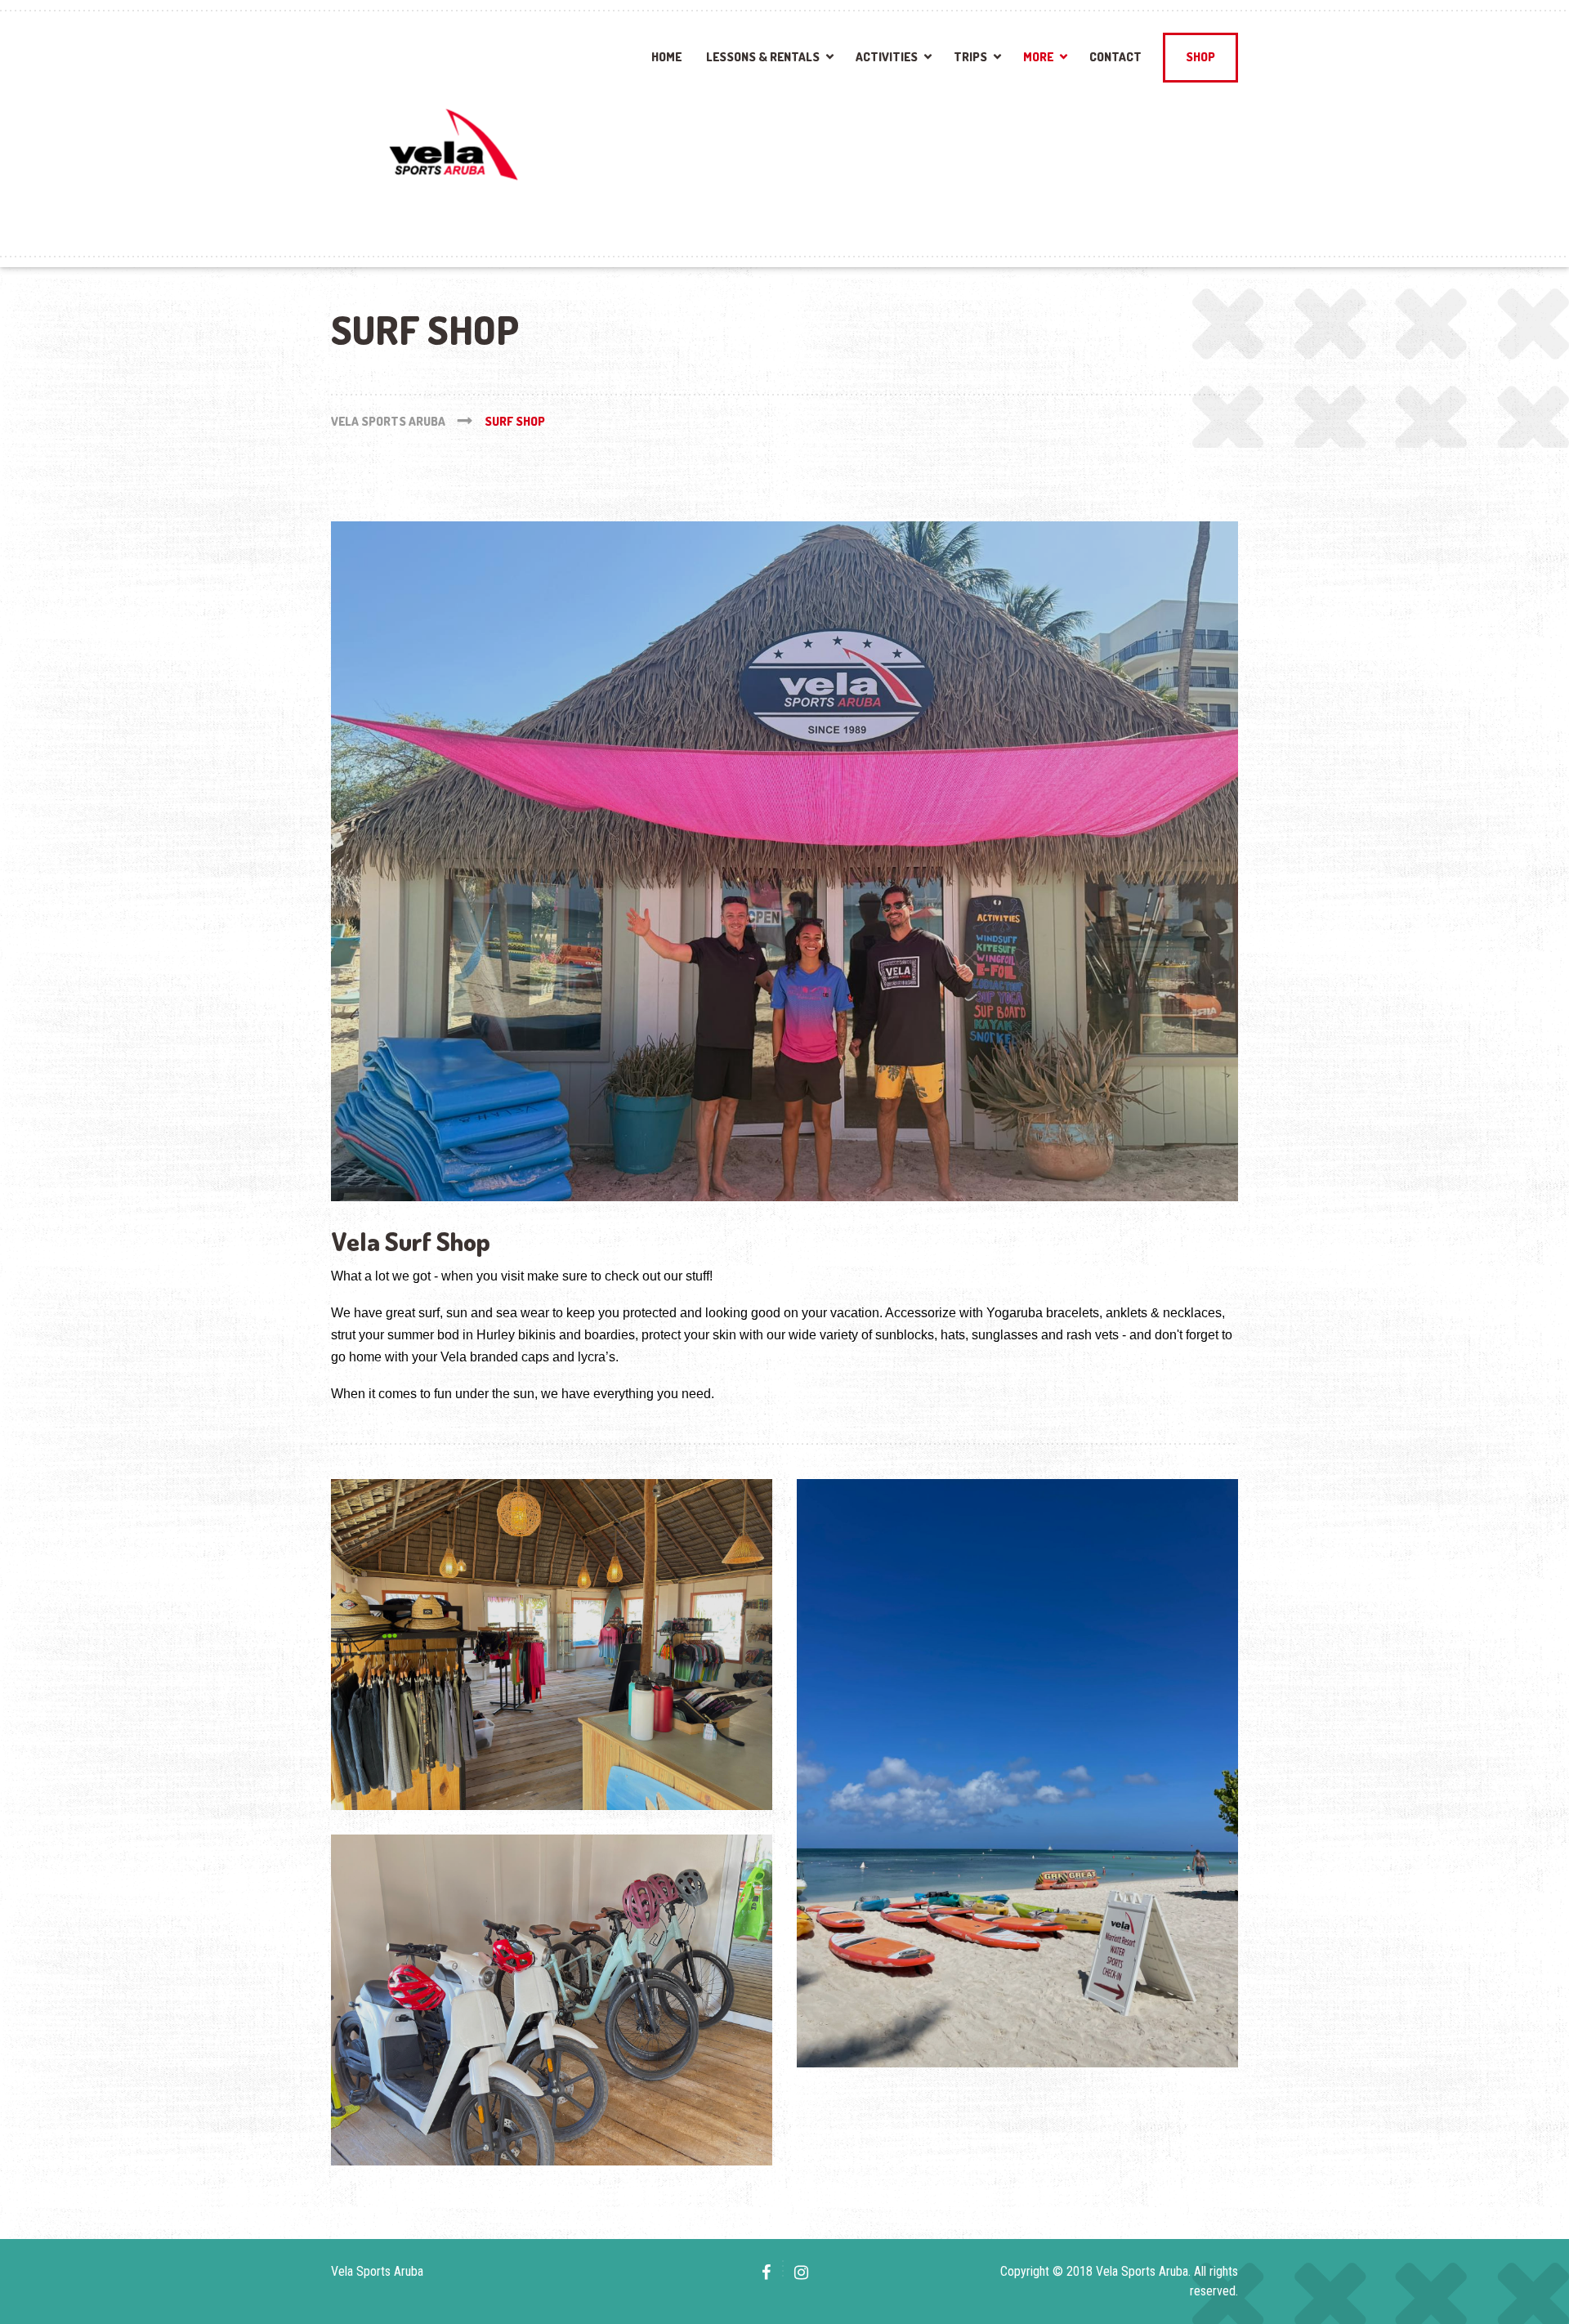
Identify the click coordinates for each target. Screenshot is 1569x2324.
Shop (1200, 57)
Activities (887, 57)
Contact (1115, 57)
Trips (970, 57)
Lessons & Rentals (763, 57)
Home (666, 57)
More (1038, 57)
